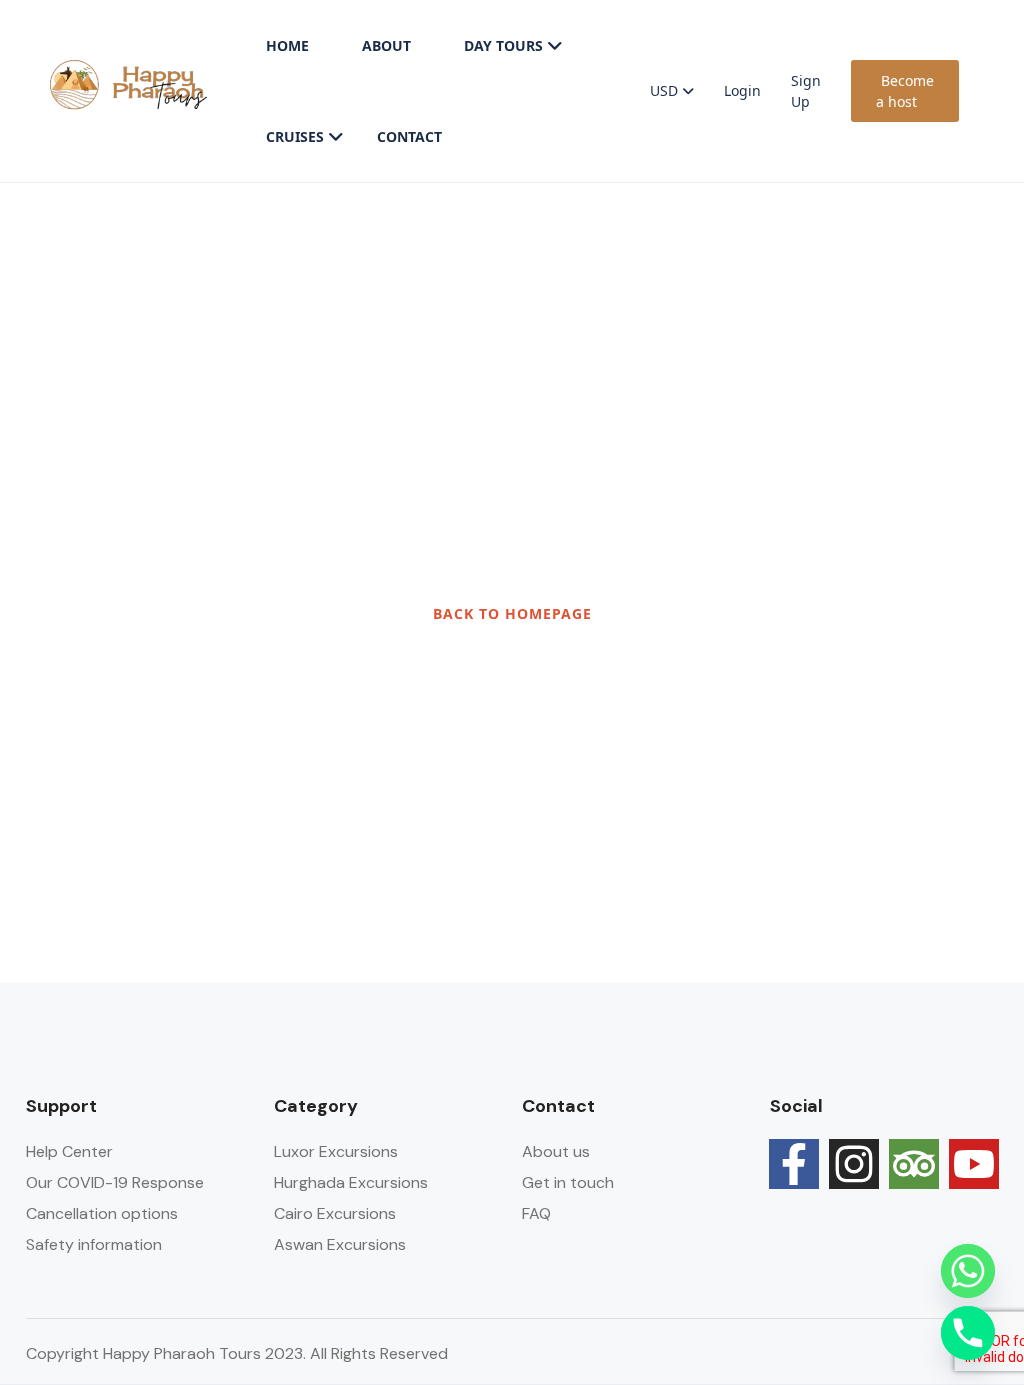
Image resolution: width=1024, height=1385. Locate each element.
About (386, 45)
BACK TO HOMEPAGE (512, 613)
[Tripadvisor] (914, 1164)
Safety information (94, 1244)
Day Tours (503, 45)
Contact (409, 136)
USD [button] (666, 90)
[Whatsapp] (968, 1271)
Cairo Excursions (335, 1213)
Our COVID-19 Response (115, 1182)
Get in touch (568, 1182)
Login (742, 90)
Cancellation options (102, 1213)
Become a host (905, 91)
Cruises (295, 136)
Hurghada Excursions (351, 1182)
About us (556, 1151)
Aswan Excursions (340, 1244)
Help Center (69, 1151)
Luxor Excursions (336, 1151)
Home (287, 45)
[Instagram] (854, 1164)
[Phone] (968, 1333)
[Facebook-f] (794, 1164)
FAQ (536, 1213)
